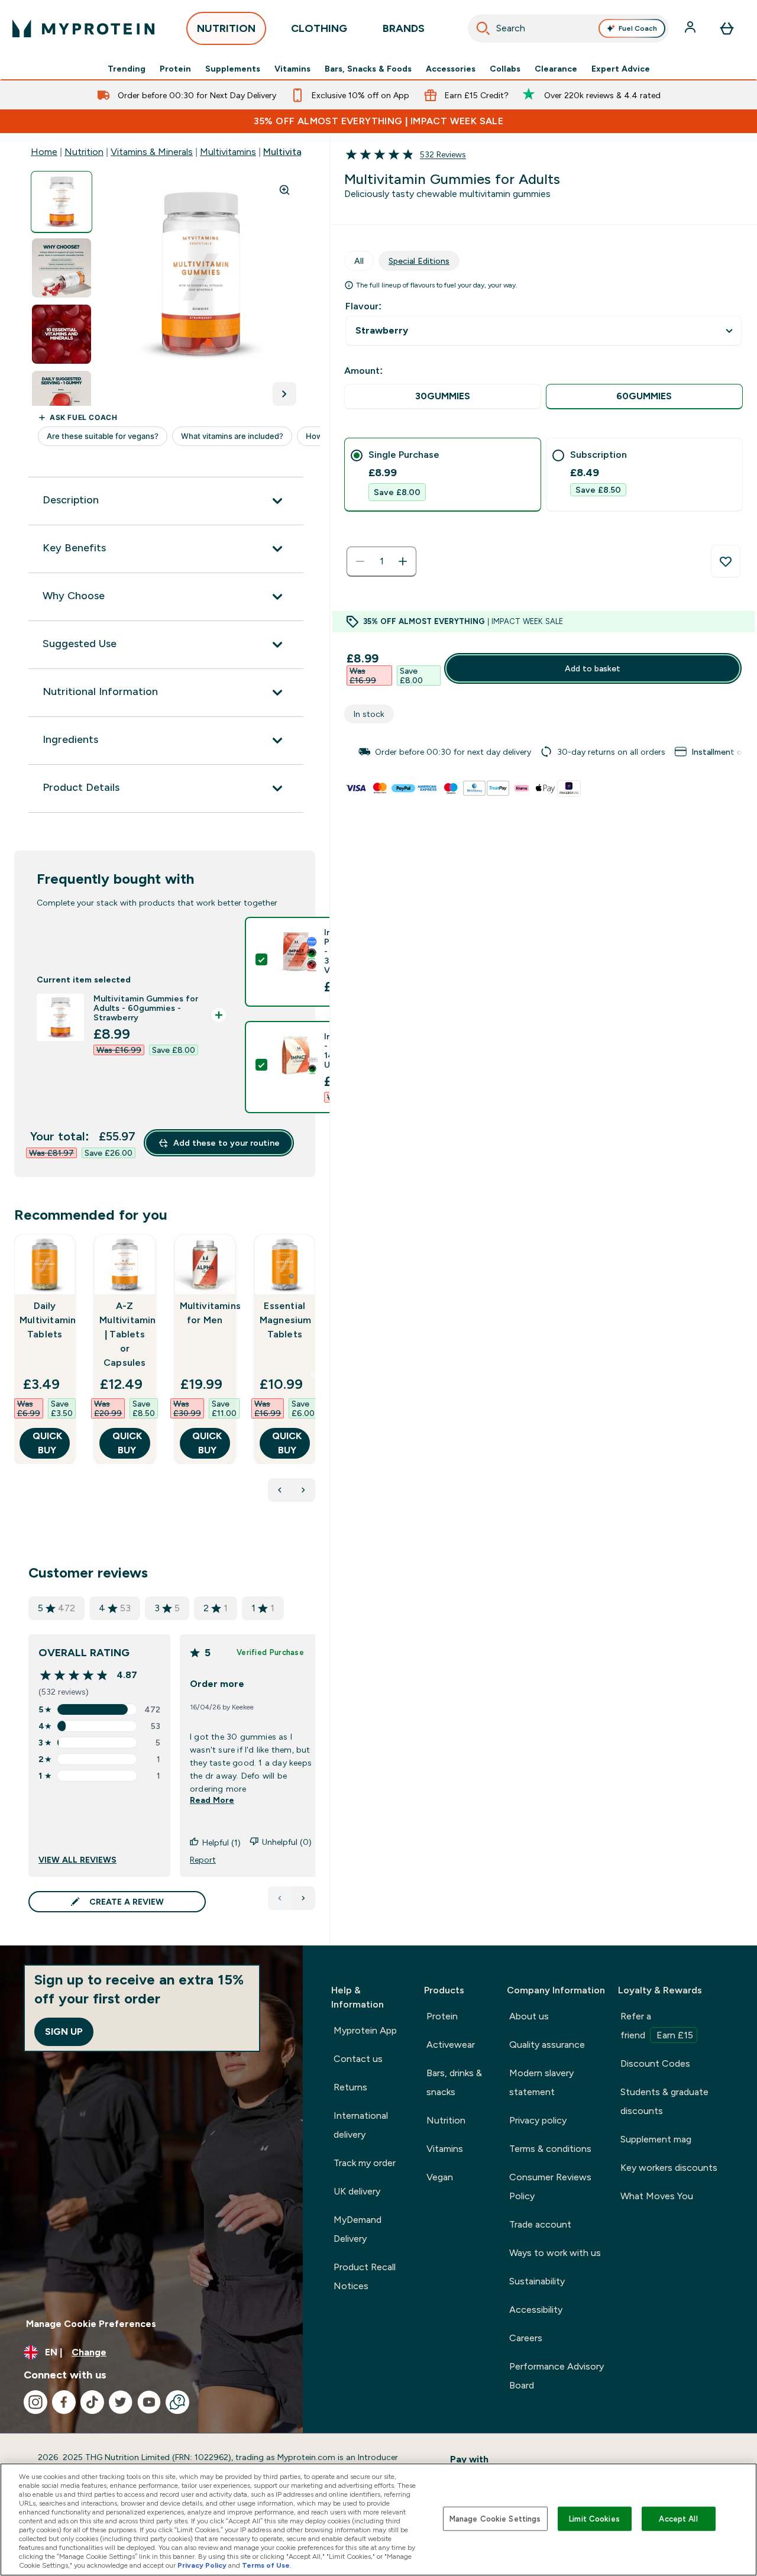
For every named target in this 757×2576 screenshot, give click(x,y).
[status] (381, 561)
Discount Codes (655, 2063)
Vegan (440, 2177)
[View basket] (727, 28)
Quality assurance (547, 2045)
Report (203, 1860)
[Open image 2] (62, 268)
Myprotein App (365, 2030)
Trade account (540, 2224)
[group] (544, 752)
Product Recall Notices (365, 2276)
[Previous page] (280, 1898)
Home (44, 152)
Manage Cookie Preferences (91, 2324)
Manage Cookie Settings (495, 2518)
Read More (212, 1800)
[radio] (443, 397)
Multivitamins (228, 152)
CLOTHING (319, 28)
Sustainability (537, 2281)
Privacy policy (538, 2120)
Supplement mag (656, 2139)
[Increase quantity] (403, 561)
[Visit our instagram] (35, 2402)
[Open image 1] (62, 202)
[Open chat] (177, 2402)
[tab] (443, 475)
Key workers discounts (669, 2168)
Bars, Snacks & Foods (368, 69)
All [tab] (359, 261)
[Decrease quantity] (360, 561)
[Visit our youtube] (149, 2402)
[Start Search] (483, 28)
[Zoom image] (284, 190)
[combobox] (568, 28)
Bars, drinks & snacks (454, 2082)
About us (529, 2016)
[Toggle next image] (284, 394)
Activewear (451, 2045)
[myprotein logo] (83, 28)
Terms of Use (266, 2565)
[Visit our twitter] (121, 2402)
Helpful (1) (221, 1843)
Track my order (365, 2163)
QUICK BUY (47, 1443)
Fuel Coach (638, 28)
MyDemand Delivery (358, 2229)
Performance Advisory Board (557, 2376)
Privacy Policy (202, 2565)
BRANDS (404, 28)
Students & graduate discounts (664, 2101)
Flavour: (363, 306)
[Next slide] (313, 1375)
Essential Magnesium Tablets (285, 1320)
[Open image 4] (62, 401)
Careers (526, 2338)
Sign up (64, 2032)
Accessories (451, 69)
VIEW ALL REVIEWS (77, 1860)
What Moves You (657, 2196)
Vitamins (292, 69)
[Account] (691, 28)
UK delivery (357, 2191)
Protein (175, 69)
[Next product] (303, 1490)
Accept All (678, 2518)
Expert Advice (621, 69)
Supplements (233, 69)
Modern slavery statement (541, 2082)
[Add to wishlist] (726, 561)
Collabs (505, 69)
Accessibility (536, 2310)
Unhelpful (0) (287, 1842)
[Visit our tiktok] (92, 2402)
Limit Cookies (594, 2518)
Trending (127, 69)
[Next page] (303, 1898)
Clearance (556, 69)
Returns (350, 2087)
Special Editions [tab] (419, 261)
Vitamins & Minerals (152, 152)
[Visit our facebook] (64, 2402)
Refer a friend (657, 2026)
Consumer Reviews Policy (550, 2186)
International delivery (361, 2125)
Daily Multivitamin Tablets (45, 1320)
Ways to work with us (555, 2253)
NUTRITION (226, 28)
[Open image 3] (62, 334)
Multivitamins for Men (205, 1313)
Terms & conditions (550, 2149)
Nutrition (84, 152)
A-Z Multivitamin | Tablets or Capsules (124, 1334)
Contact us (358, 2059)
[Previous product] (280, 1490)
